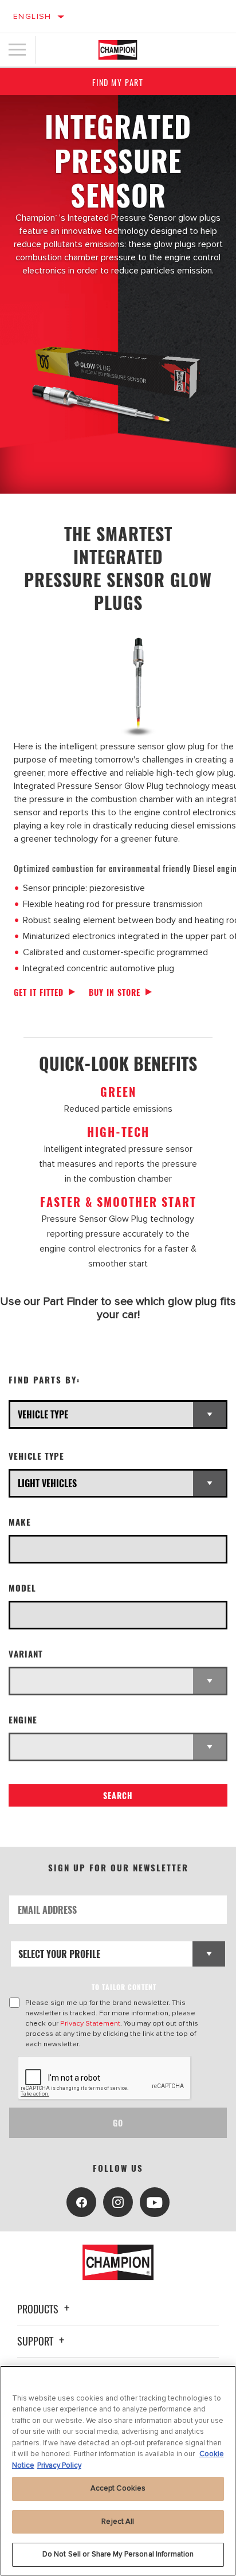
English (32, 16)
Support (36, 2341)
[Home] (118, 50)
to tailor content (124, 1987)
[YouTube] (155, 2202)
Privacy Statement (90, 2023)
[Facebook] (81, 2202)
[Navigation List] (17, 50)
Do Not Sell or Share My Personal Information (118, 2554)
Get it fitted (39, 992)
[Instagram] (118, 2202)
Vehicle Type (36, 1456)
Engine (23, 1720)
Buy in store (115, 992)
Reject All (118, 2522)
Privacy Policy (59, 2465)
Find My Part (118, 82)
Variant (26, 1654)
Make (20, 1522)
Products (39, 2309)
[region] (118, 2471)
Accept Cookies (118, 2488)
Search (118, 1795)
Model (22, 1588)
